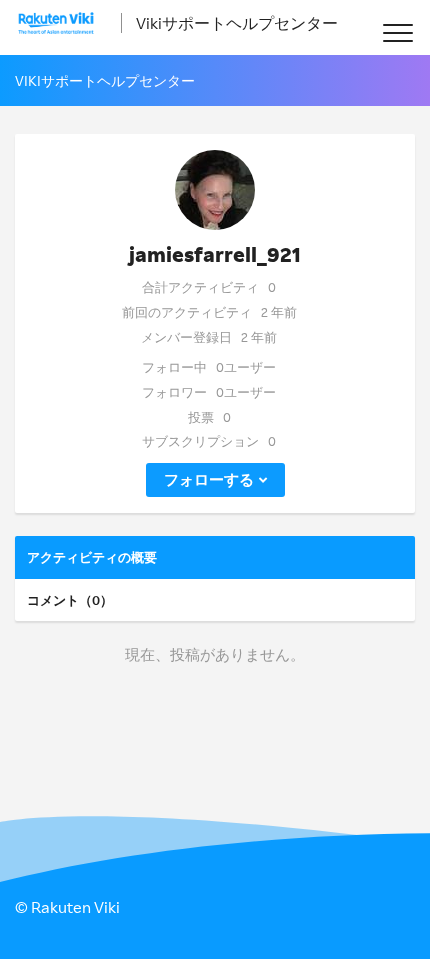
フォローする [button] (209, 479)
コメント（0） (70, 600)
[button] (397, 32)
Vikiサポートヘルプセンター (237, 23)
